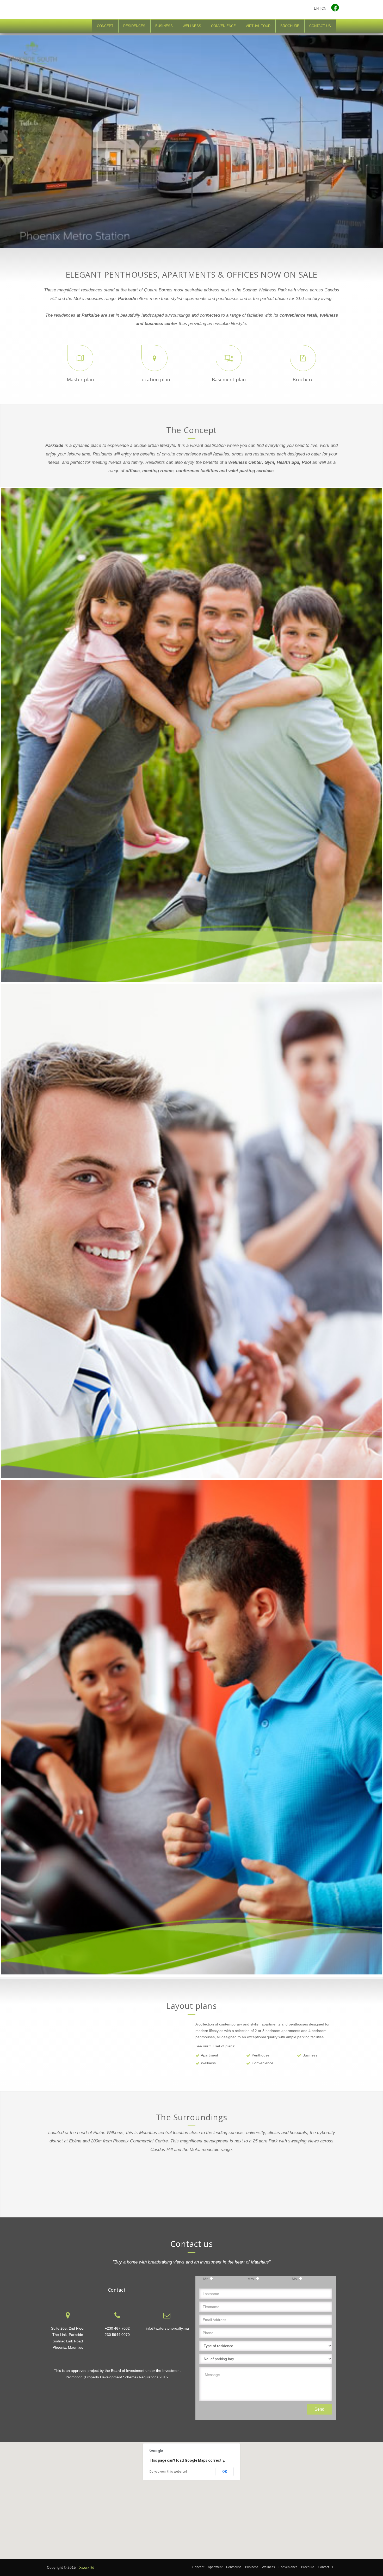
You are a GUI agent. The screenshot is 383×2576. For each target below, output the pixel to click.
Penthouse (234, 2567)
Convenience (288, 2567)
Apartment (215, 2567)
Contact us (325, 2567)
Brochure (308, 2567)
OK (225, 2472)
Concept (198, 2567)
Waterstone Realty (270, 10)
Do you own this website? (168, 2472)
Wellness (268, 2567)
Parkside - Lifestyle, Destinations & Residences (102, 9)
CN (324, 8)
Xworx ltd (87, 2567)
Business (252, 2567)
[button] (191, 2497)
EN (316, 8)
